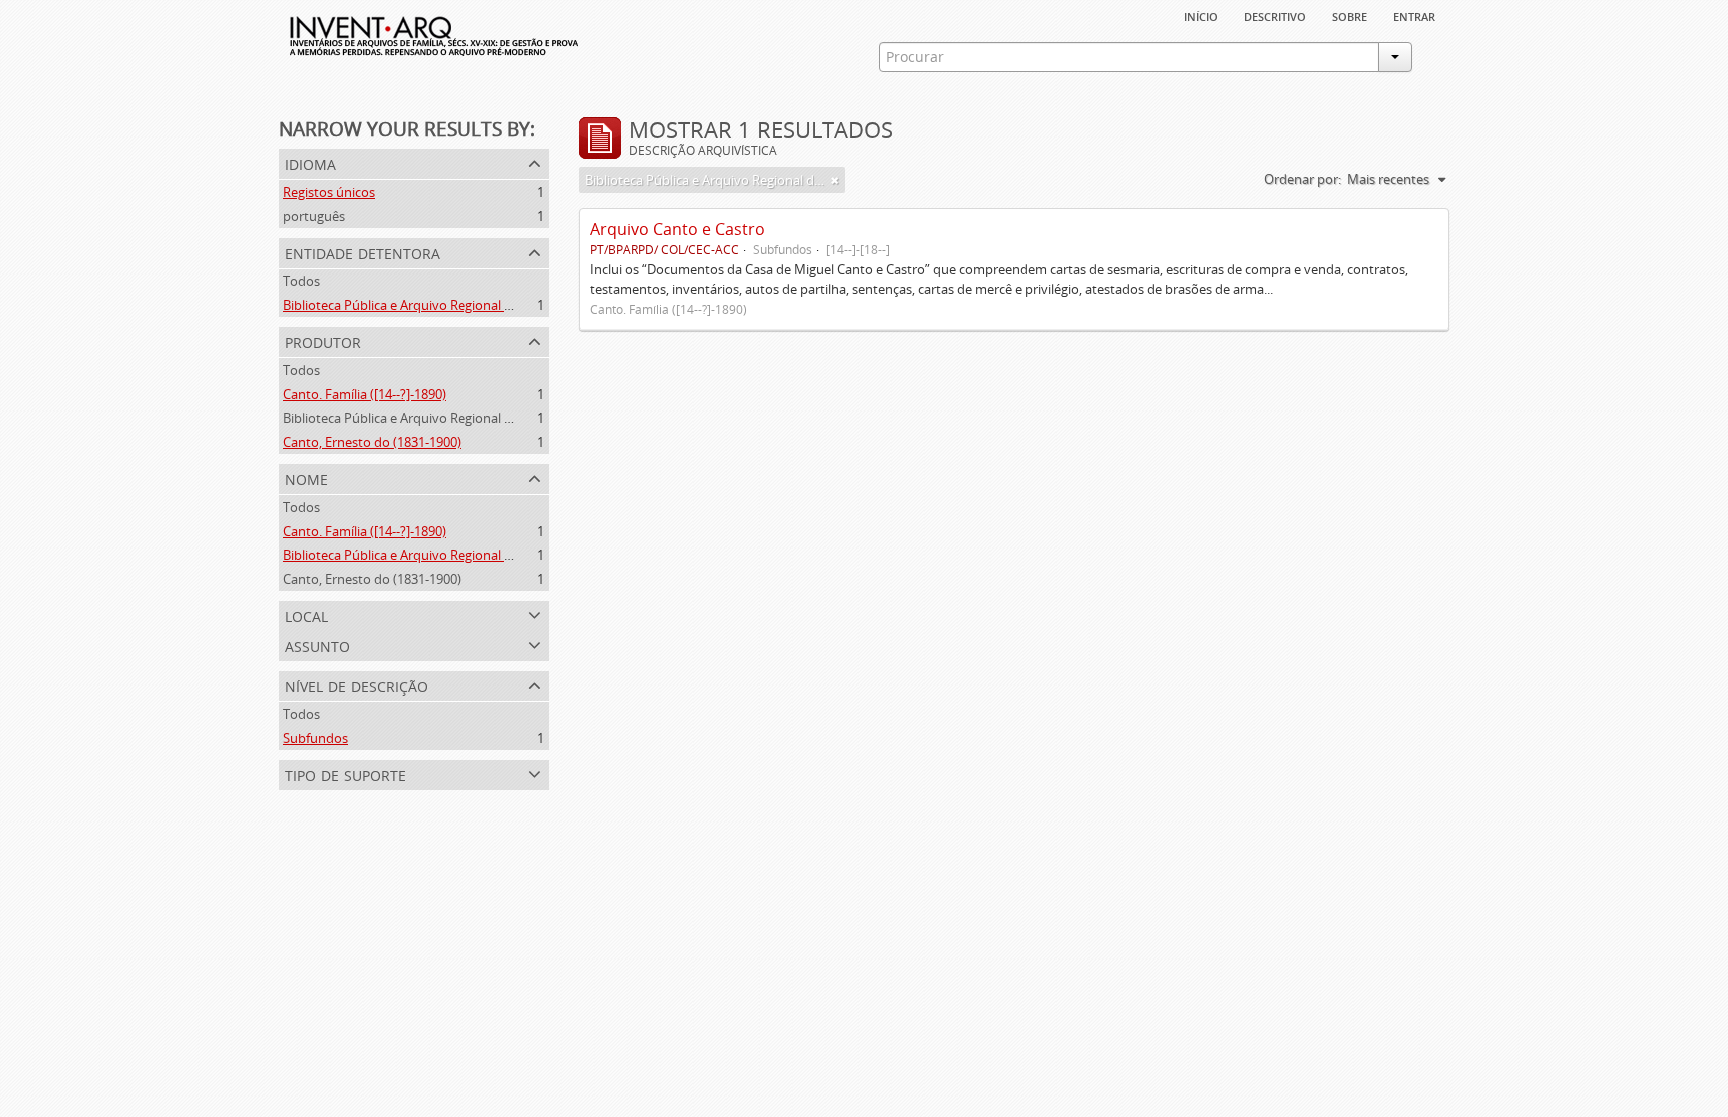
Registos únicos (329, 192)
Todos (301, 281)
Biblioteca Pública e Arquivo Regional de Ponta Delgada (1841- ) (469, 418)
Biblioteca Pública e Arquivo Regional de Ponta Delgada (446, 305)
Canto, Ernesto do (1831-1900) (372, 442)
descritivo (1275, 15)
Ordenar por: (1302, 179)
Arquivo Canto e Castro (677, 229)
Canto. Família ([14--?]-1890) (364, 394)
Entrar (1414, 15)
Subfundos (315, 738)
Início (1201, 15)
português (314, 216)
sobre (1349, 15)
